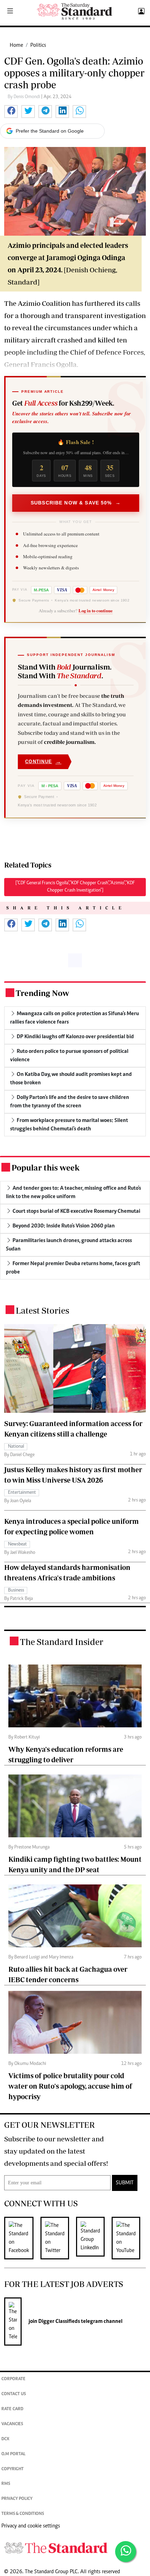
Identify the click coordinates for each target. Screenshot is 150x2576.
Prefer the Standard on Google (50, 131)
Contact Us (14, 2394)
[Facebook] (22, 2238)
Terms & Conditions (23, 2514)
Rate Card (12, 2409)
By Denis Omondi (24, 97)
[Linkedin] (94, 2238)
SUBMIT (125, 2183)
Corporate (13, 2379)
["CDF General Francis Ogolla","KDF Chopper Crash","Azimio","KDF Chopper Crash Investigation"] (75, 887)
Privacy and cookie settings (31, 2526)
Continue (43, 762)
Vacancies (12, 2424)
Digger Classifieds (59, 2322)
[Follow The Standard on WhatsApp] (126, 2552)
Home (16, 45)
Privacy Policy (17, 2499)
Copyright (13, 2469)
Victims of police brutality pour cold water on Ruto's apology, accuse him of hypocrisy (70, 2086)
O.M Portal (13, 2454)
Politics (38, 45)
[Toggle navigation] (10, 12)
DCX (5, 2439)
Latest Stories (42, 1310)
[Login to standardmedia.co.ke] (140, 12)
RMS (6, 2484)
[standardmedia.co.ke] (75, 11)
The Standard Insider (62, 1642)
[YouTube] (129, 2238)
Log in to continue (96, 611)
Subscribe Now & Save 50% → (76, 503)
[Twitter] (58, 2238)
